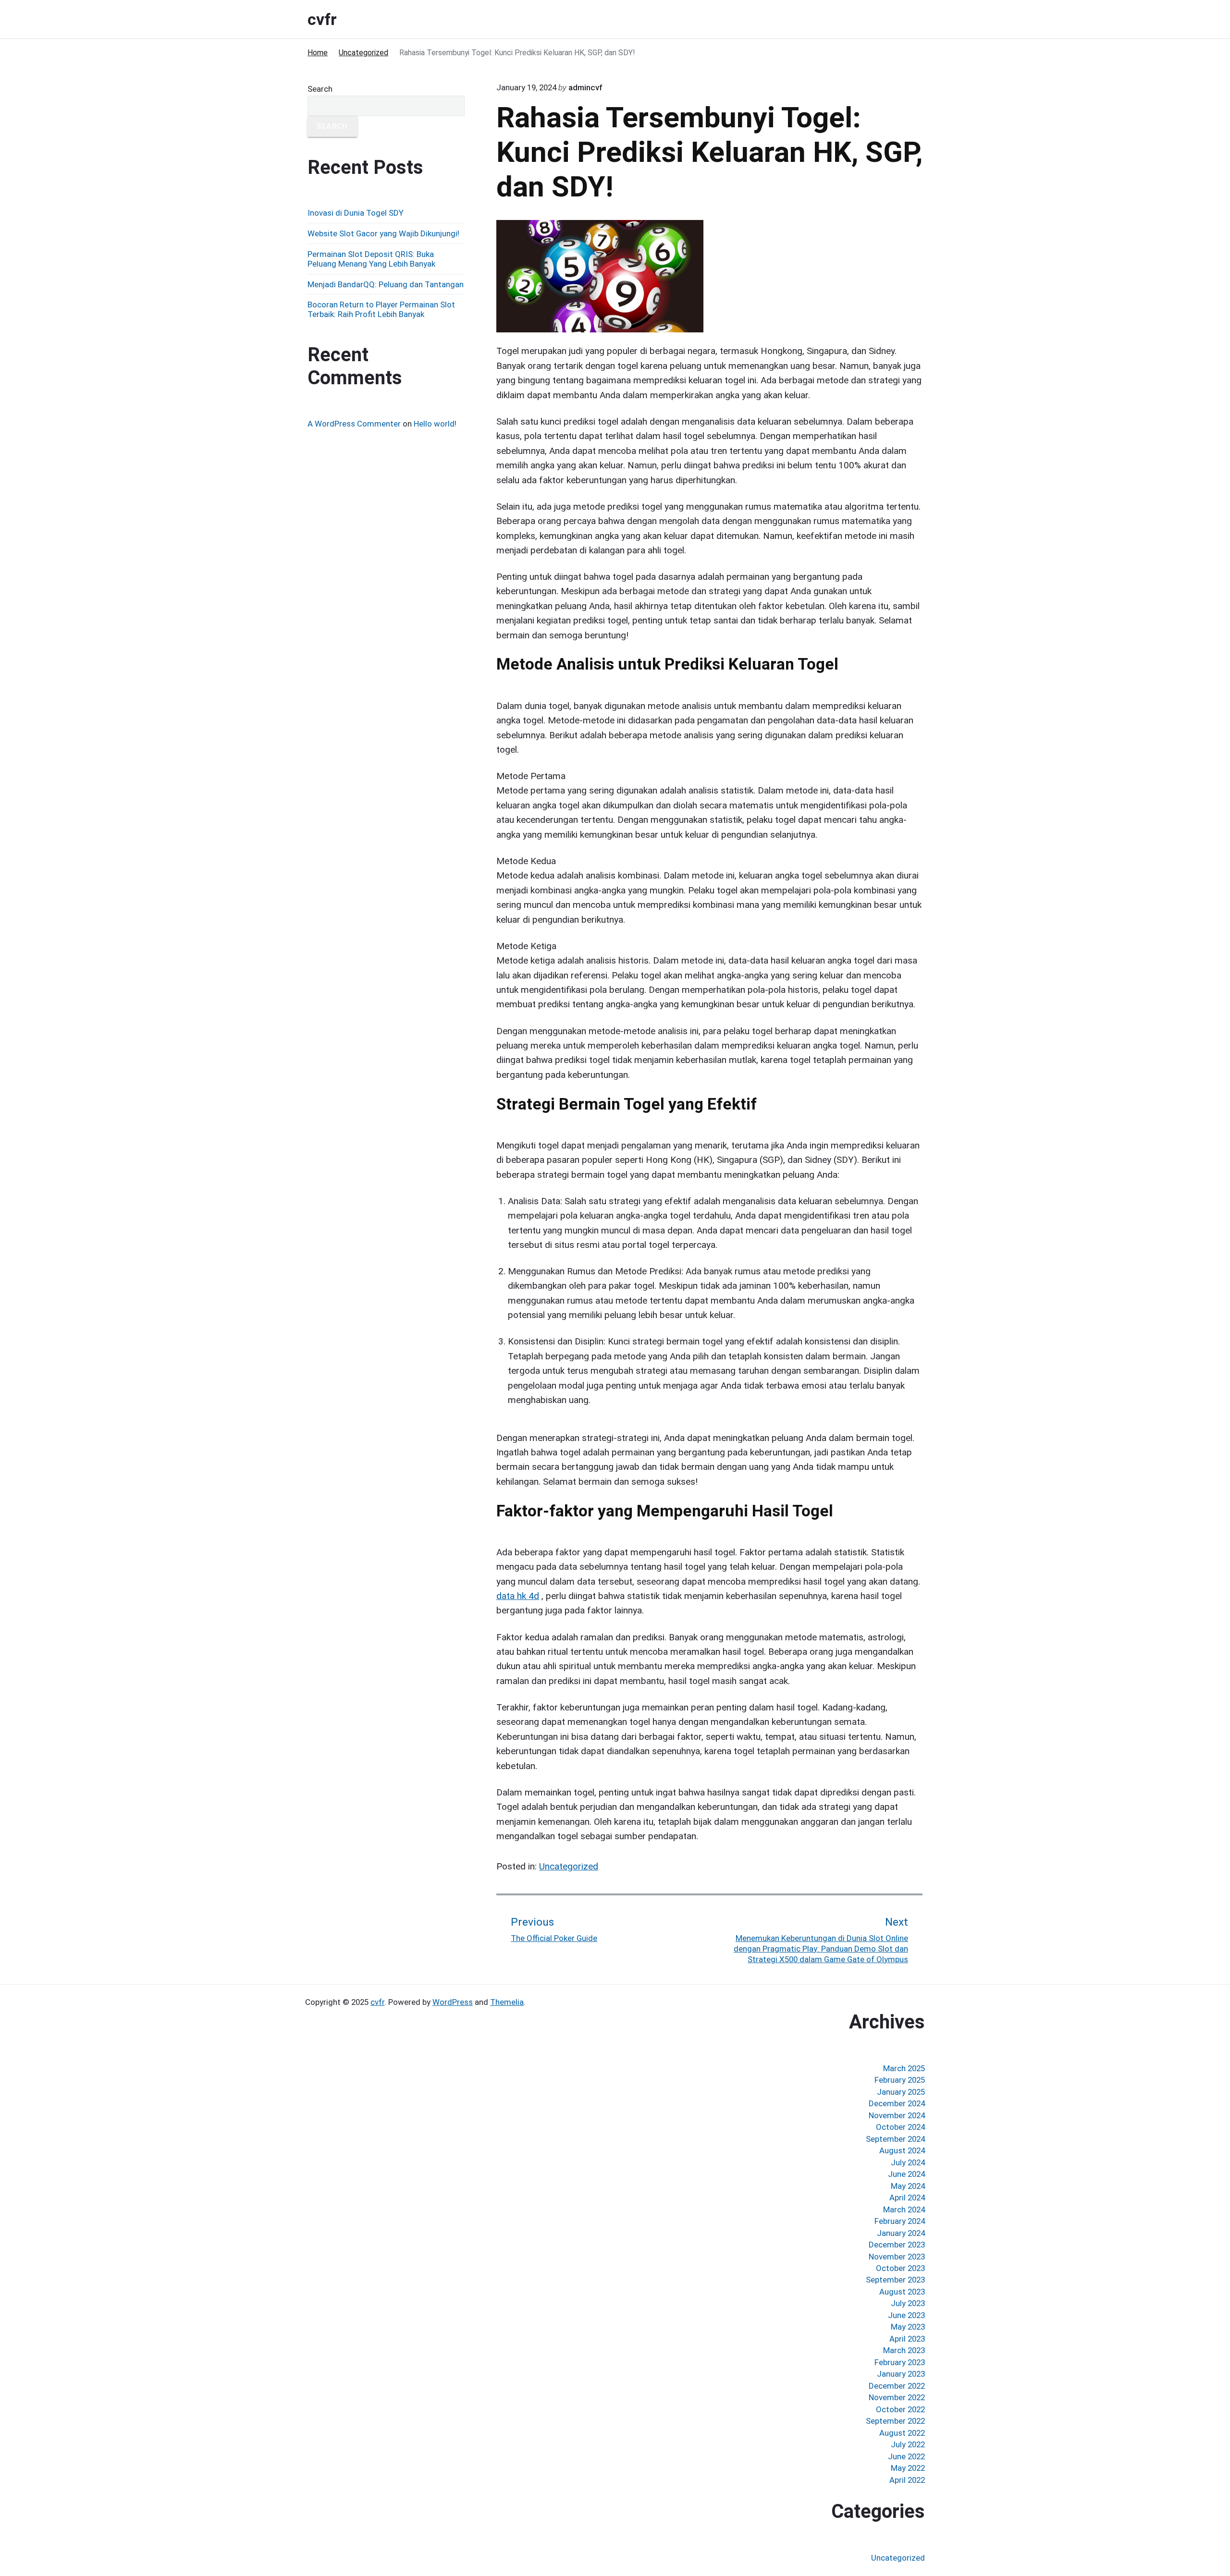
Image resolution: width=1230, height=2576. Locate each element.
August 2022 (902, 2433)
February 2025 (900, 2080)
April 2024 (907, 2198)
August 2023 (902, 2292)
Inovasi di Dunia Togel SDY (356, 213)
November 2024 (897, 2115)
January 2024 (901, 2233)
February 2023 (900, 2362)
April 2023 (907, 2339)
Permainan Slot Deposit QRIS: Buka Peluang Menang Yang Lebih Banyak (371, 259)
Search (320, 89)
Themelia (507, 2002)
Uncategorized (569, 1866)
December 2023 (897, 2245)
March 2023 (904, 2350)
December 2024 (897, 2103)
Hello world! (435, 424)
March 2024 (904, 2210)
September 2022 (895, 2421)
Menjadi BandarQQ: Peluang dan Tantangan (386, 284)
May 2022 (908, 2468)
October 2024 (900, 2127)
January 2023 (901, 2374)
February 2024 (900, 2221)
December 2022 (897, 2386)
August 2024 (902, 2150)
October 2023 (900, 2268)
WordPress (453, 2002)
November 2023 (897, 2257)
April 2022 (907, 2480)
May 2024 (908, 2186)
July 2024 (908, 2162)
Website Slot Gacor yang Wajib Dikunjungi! (383, 233)
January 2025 (901, 2092)
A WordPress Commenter (354, 424)
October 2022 (900, 2409)
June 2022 (906, 2456)
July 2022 (908, 2444)
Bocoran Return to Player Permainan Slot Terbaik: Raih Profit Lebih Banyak (381, 309)
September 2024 (895, 2139)
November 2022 (897, 2397)
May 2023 (908, 2327)
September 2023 (895, 2280)
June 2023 (906, 2315)
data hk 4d (518, 1596)
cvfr (377, 2002)
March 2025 (904, 2068)
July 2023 (908, 2303)
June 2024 (906, 2174)
